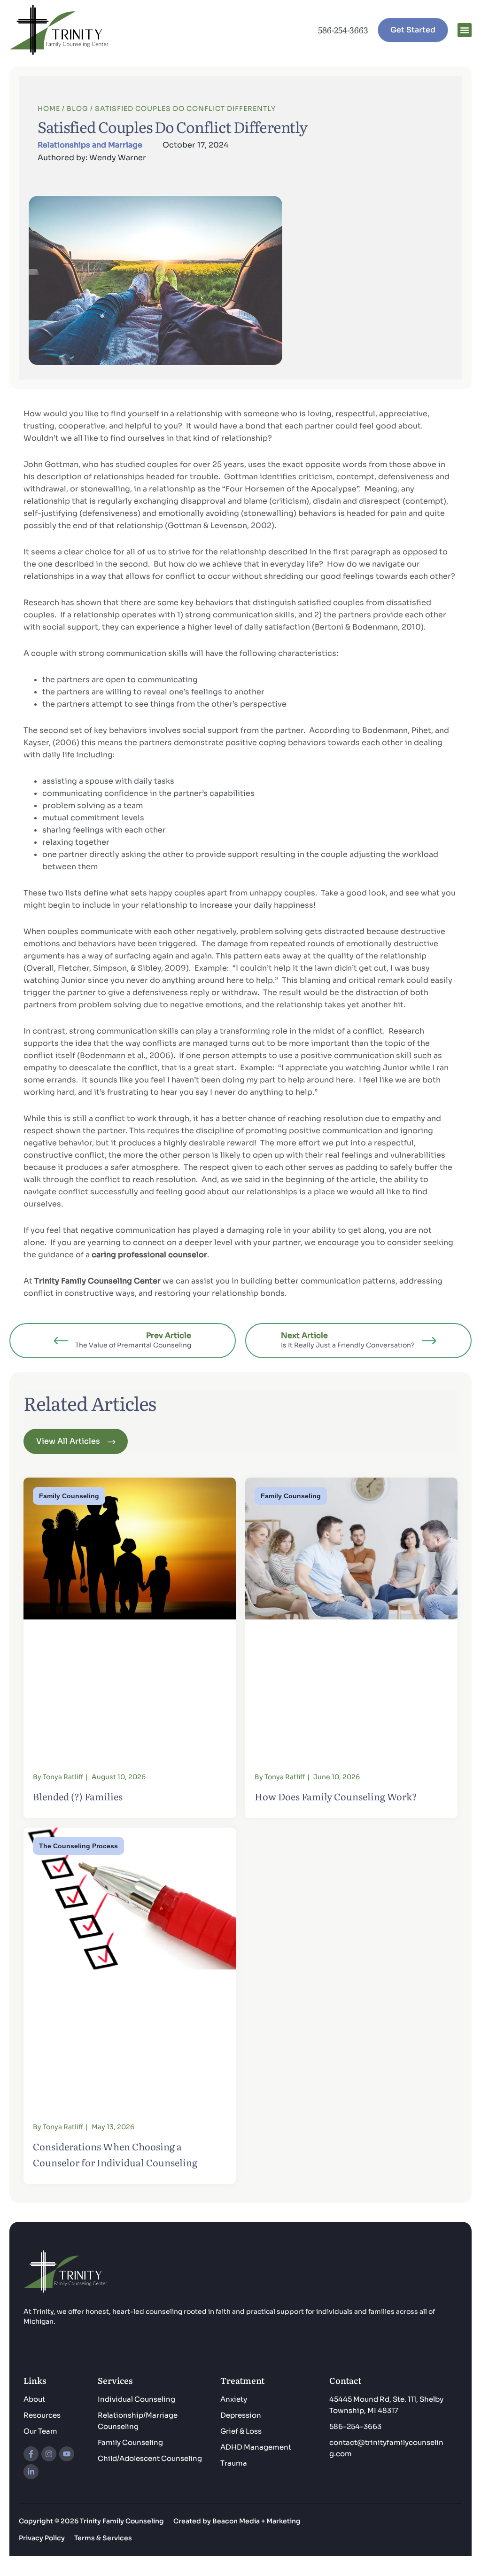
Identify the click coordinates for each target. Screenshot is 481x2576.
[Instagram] (49, 2454)
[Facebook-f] (31, 2454)
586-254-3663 (343, 30)
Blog (78, 109)
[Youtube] (67, 2454)
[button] (465, 30)
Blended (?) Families (78, 1796)
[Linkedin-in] (31, 2472)
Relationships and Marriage (90, 145)
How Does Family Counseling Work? (336, 1796)
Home (49, 109)
